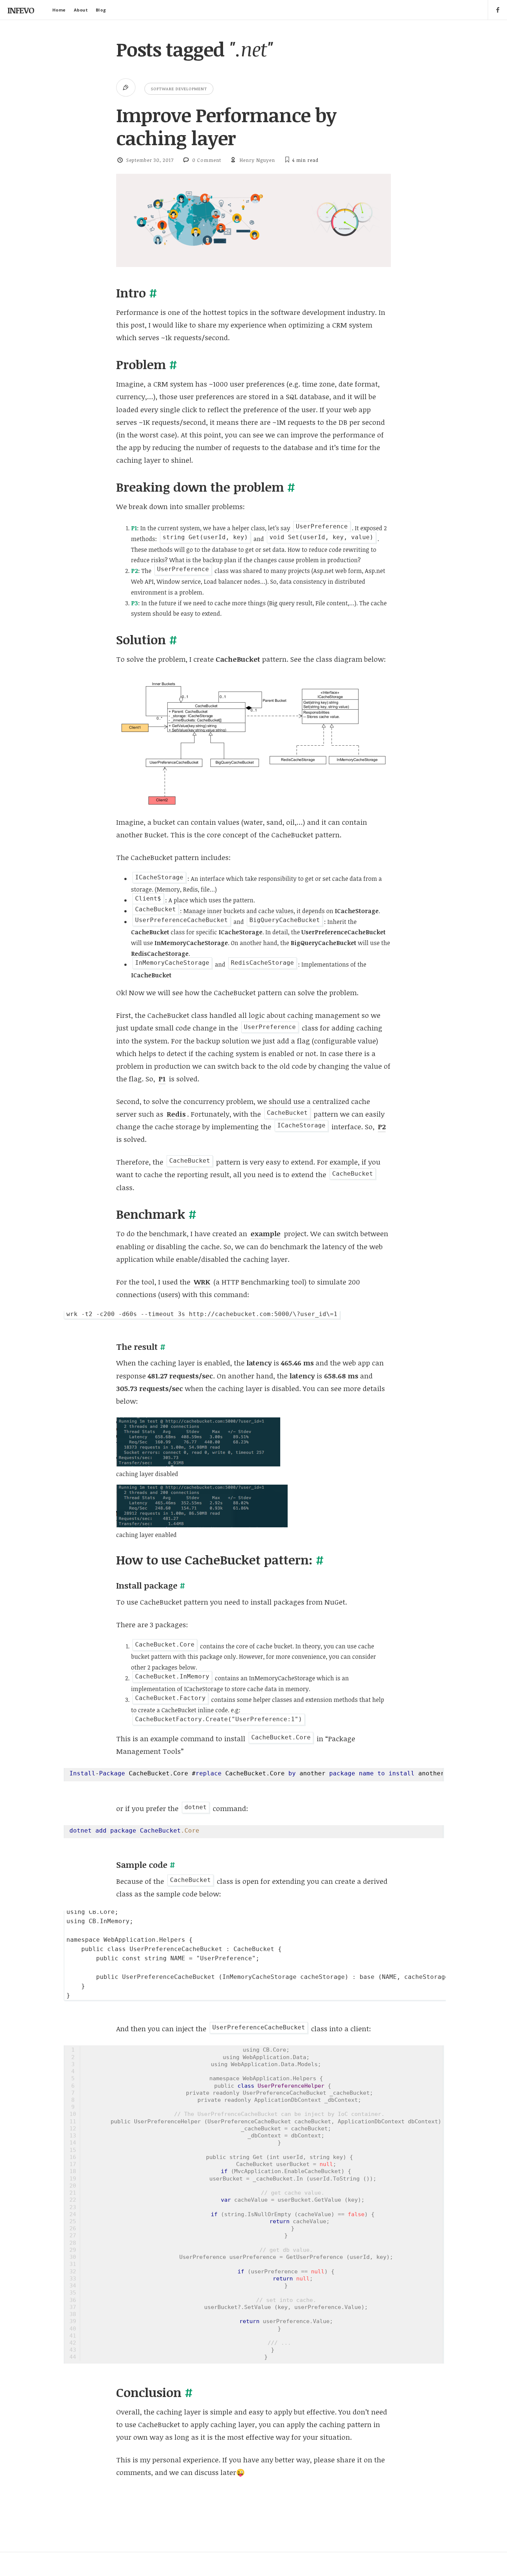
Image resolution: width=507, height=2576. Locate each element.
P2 (382, 1127)
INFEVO (21, 10)
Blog (101, 10)
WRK (202, 1282)
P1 (162, 1079)
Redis (176, 1114)
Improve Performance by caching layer (226, 126)
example (266, 1234)
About (81, 10)
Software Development (179, 89)
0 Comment (207, 160)
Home (59, 10)
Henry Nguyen (257, 160)
